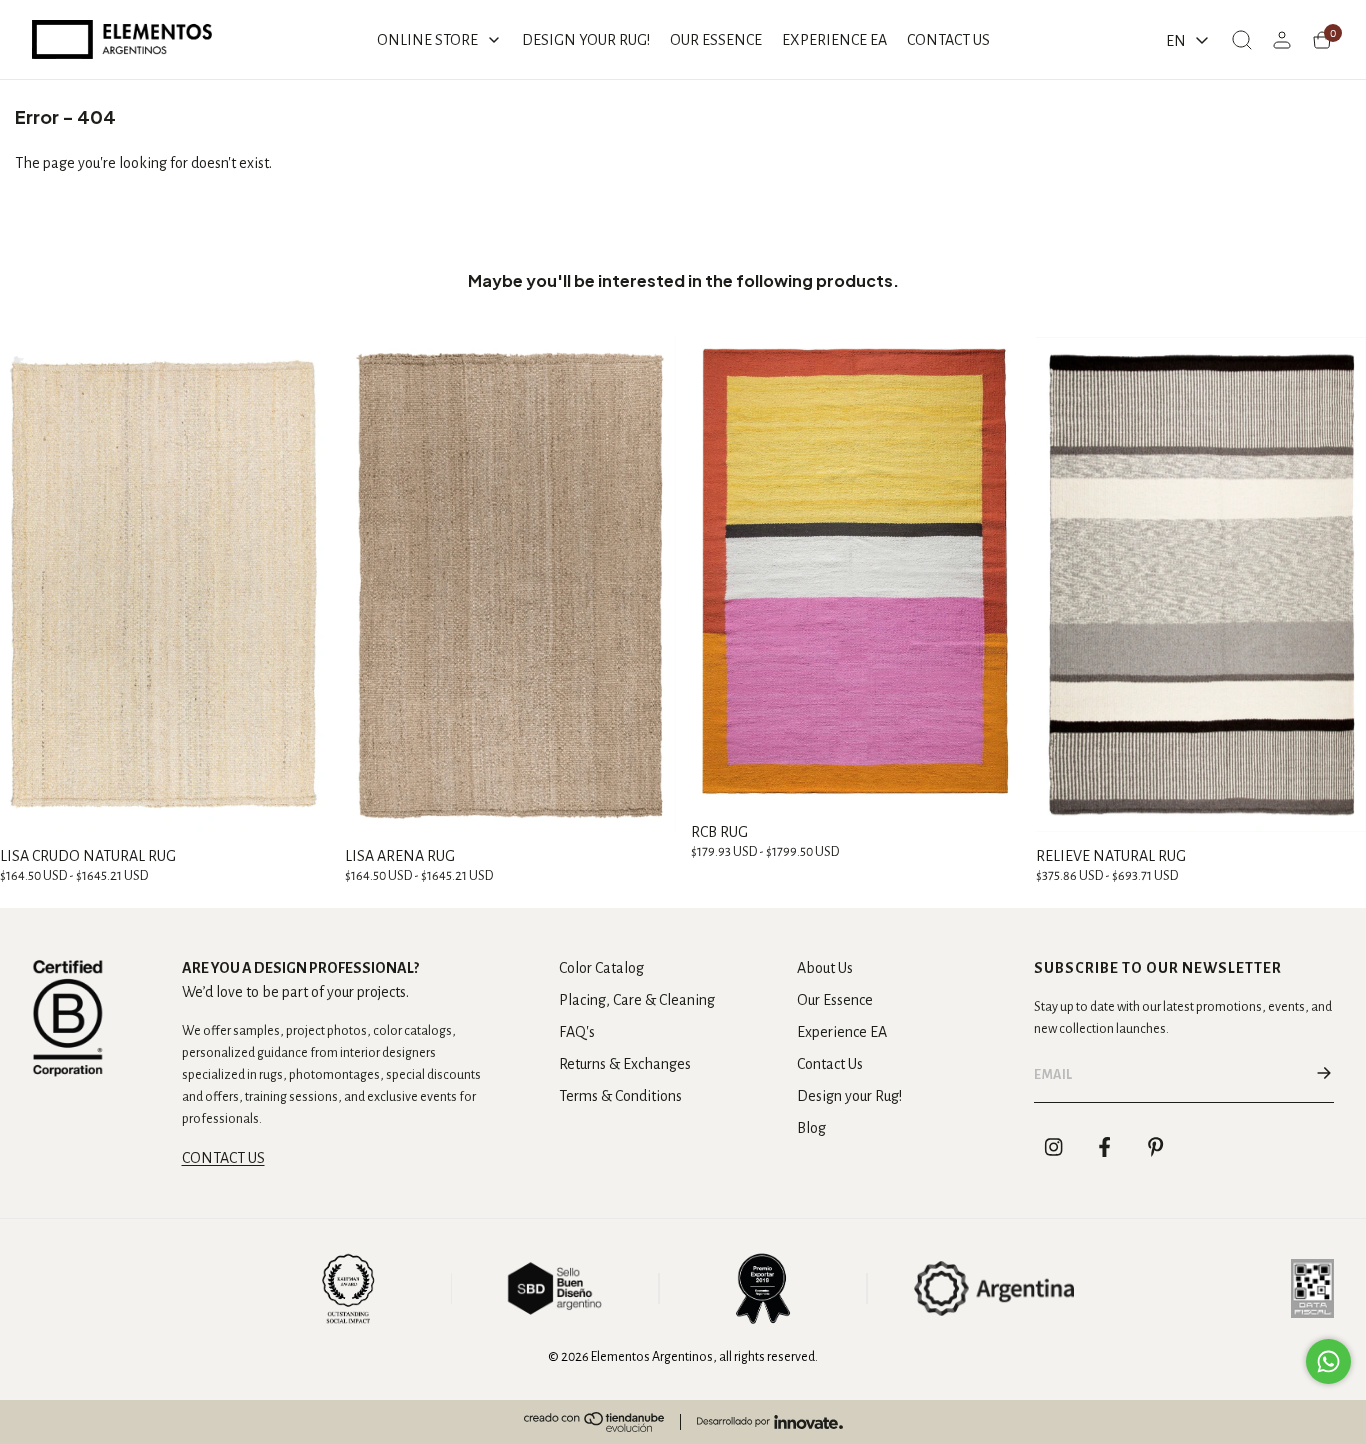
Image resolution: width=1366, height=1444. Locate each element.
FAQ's (577, 1032)
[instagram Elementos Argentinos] (1054, 1147)
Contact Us (830, 1064)
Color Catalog (601, 968)
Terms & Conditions (620, 1096)
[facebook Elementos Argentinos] (1105, 1147)
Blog (811, 1128)
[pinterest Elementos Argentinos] (1156, 1147)
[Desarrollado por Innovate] (770, 1422)
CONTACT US (223, 1158)
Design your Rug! (849, 1096)
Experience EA (842, 1032)
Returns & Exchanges (625, 1064)
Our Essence (835, 1000)
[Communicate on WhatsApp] (1328, 1361)
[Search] (1242, 40)
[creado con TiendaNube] (594, 1422)
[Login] (1282, 40)
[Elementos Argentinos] (122, 39)
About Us (825, 968)
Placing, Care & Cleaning (637, 1000)
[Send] (1324, 1075)
